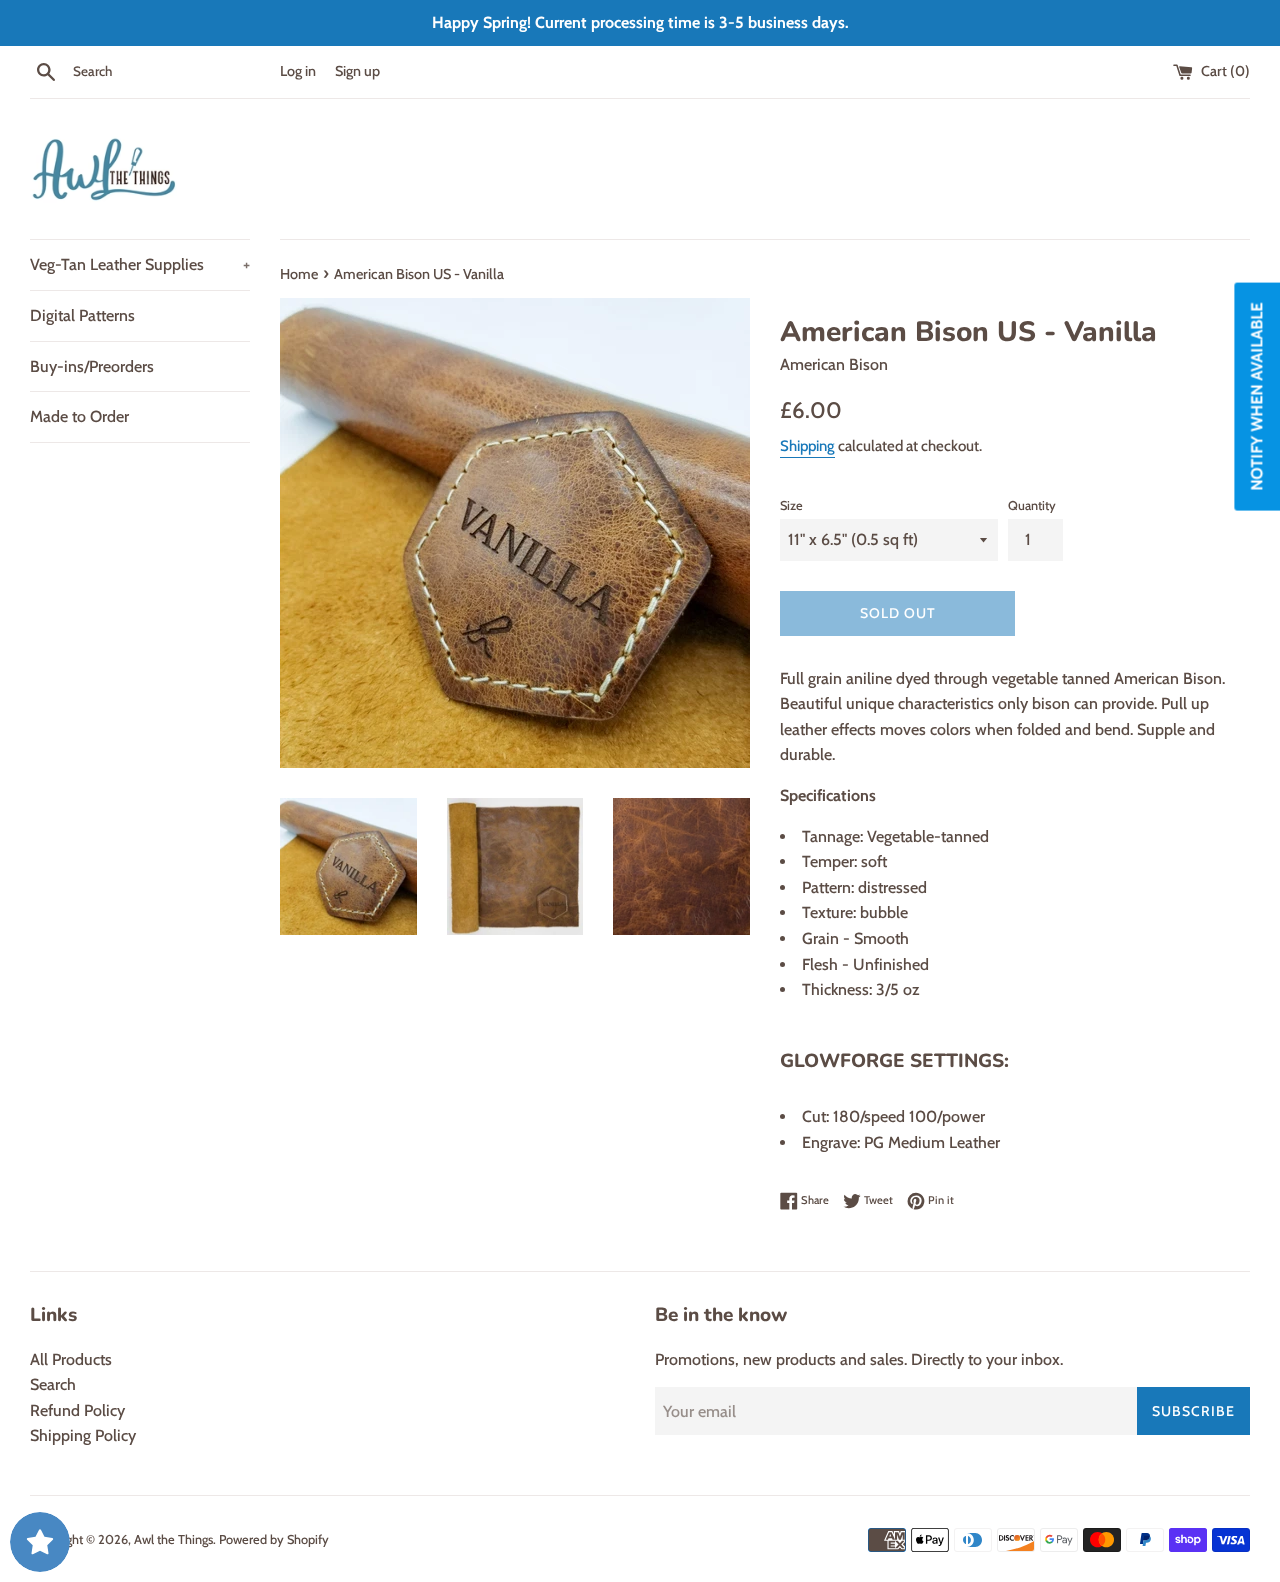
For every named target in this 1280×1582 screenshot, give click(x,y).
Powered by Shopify (274, 1539)
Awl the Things (173, 1539)
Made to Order (79, 416)
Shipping (807, 446)
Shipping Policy (83, 1435)
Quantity (1032, 505)
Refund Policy (77, 1410)
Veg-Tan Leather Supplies (140, 264)
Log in (298, 71)
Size (791, 505)
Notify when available (1256, 397)
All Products (71, 1359)
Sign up (357, 71)
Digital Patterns (82, 315)
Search (53, 1384)
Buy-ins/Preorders (92, 366)
